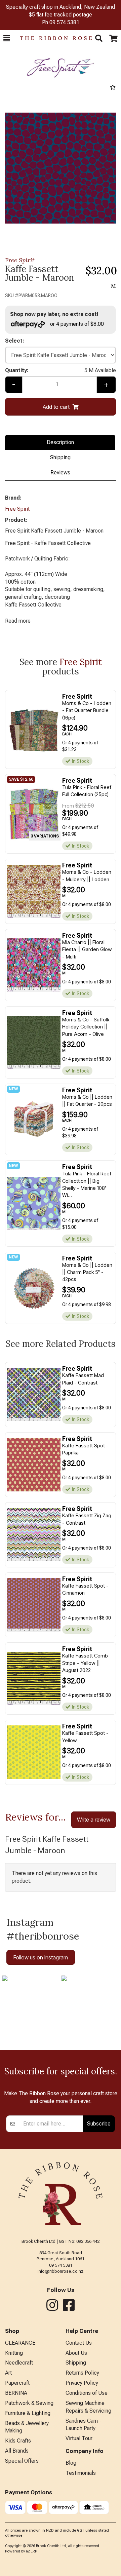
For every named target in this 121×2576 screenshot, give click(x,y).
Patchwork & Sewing (29, 2403)
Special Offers (22, 2461)
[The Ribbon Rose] (52, 38)
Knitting (14, 2353)
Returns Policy (82, 2373)
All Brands (17, 2451)
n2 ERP (31, 2551)
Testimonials (81, 2473)
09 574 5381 (64, 22)
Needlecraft (19, 2363)
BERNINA (16, 2393)
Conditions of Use (87, 2393)
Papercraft (17, 2383)
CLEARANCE (20, 2343)
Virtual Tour (79, 2438)
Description (60, 442)
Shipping (60, 457)
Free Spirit (20, 260)
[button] (7, 38)
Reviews (60, 473)
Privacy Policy (82, 2383)
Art (8, 2373)
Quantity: (61, 370)
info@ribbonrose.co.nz (61, 2271)
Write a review (94, 1820)
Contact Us (79, 2343)
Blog (71, 2463)
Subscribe (99, 2123)
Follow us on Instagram (41, 1957)
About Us (76, 2353)
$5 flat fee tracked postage (61, 15)
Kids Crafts (18, 2441)
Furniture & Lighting (28, 2413)
